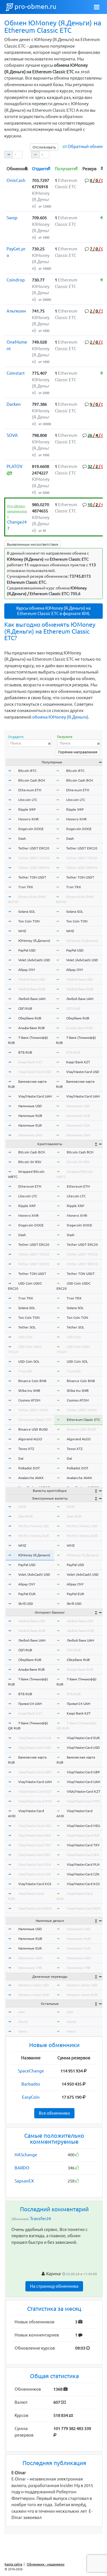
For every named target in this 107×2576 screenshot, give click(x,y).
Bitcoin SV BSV (30, 1162)
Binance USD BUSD (33, 1429)
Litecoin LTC (28, 800)
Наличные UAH (30, 1135)
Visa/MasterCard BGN (35, 1908)
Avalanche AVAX (31, 1478)
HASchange (26, 2155)
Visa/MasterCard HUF (35, 1835)
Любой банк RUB (32, 989)
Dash (22, 838)
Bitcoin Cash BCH (32, 780)
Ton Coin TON (29, 921)
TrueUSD (25, 1371)
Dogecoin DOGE (31, 829)
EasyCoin (31, 2097)
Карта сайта (13, 2564)
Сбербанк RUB (30, 1018)
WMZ (22, 931)
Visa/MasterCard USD (35, 1072)
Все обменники (54, 2113)
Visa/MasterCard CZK (35, 1874)
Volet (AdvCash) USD (34, 960)
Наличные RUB (30, 1116)
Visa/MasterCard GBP (35, 1772)
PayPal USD (27, 950)
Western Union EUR (34, 1995)
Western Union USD (34, 1985)
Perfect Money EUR (34, 1536)
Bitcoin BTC (27, 771)
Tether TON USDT (32, 877)
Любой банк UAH (32, 999)
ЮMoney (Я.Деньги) (34, 941)
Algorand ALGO (30, 1439)
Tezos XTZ (26, 1449)
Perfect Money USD (34, 1526)
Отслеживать (44, 147)
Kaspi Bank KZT (30, 1062)
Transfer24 (40, 2219)
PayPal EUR (27, 1594)
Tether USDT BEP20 (34, 868)
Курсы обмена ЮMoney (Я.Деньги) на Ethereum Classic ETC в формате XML (53, 611)
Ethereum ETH (30, 790)
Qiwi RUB (26, 1516)
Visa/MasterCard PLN (35, 1864)
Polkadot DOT (29, 1468)
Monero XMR (29, 819)
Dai (21, 1458)
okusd (23, 2022)
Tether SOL (27, 1327)
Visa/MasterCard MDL (35, 1826)
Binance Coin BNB (32, 1381)
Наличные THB (30, 1968)
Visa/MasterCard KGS (35, 1884)
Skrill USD (26, 1604)
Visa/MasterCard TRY (35, 1845)
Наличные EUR (30, 1125)
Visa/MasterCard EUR (35, 1738)
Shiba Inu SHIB (29, 1391)
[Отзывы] (102, 218)
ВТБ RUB (25, 1052)
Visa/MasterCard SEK (35, 1855)
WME (22, 1507)
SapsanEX (24, 2181)
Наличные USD (30, 1106)
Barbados (31, 2084)
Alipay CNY (27, 970)
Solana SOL (27, 911)
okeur (23, 2031)
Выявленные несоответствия (33, 544)
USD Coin (25, 1337)
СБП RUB (25, 1008)
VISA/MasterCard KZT (35, 1791)
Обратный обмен (85, 146)
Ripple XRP (27, 809)
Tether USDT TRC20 (34, 858)
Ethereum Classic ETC (35, 1420)
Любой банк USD (32, 979)
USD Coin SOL (29, 1361)
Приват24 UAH (30, 1704)
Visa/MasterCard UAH (35, 1096)
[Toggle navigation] (97, 7)
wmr (22, 2012)
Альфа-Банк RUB (32, 1028)
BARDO (22, 2168)
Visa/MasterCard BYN (35, 1801)
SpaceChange (31, 2071)
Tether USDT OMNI (33, 1410)
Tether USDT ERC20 (34, 848)
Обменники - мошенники (46, 2564)
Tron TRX (26, 887)
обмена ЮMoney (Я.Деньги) (60, 717)
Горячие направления (78, 752)
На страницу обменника (54, 2286)
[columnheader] (18, 168)
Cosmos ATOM (29, 1400)
